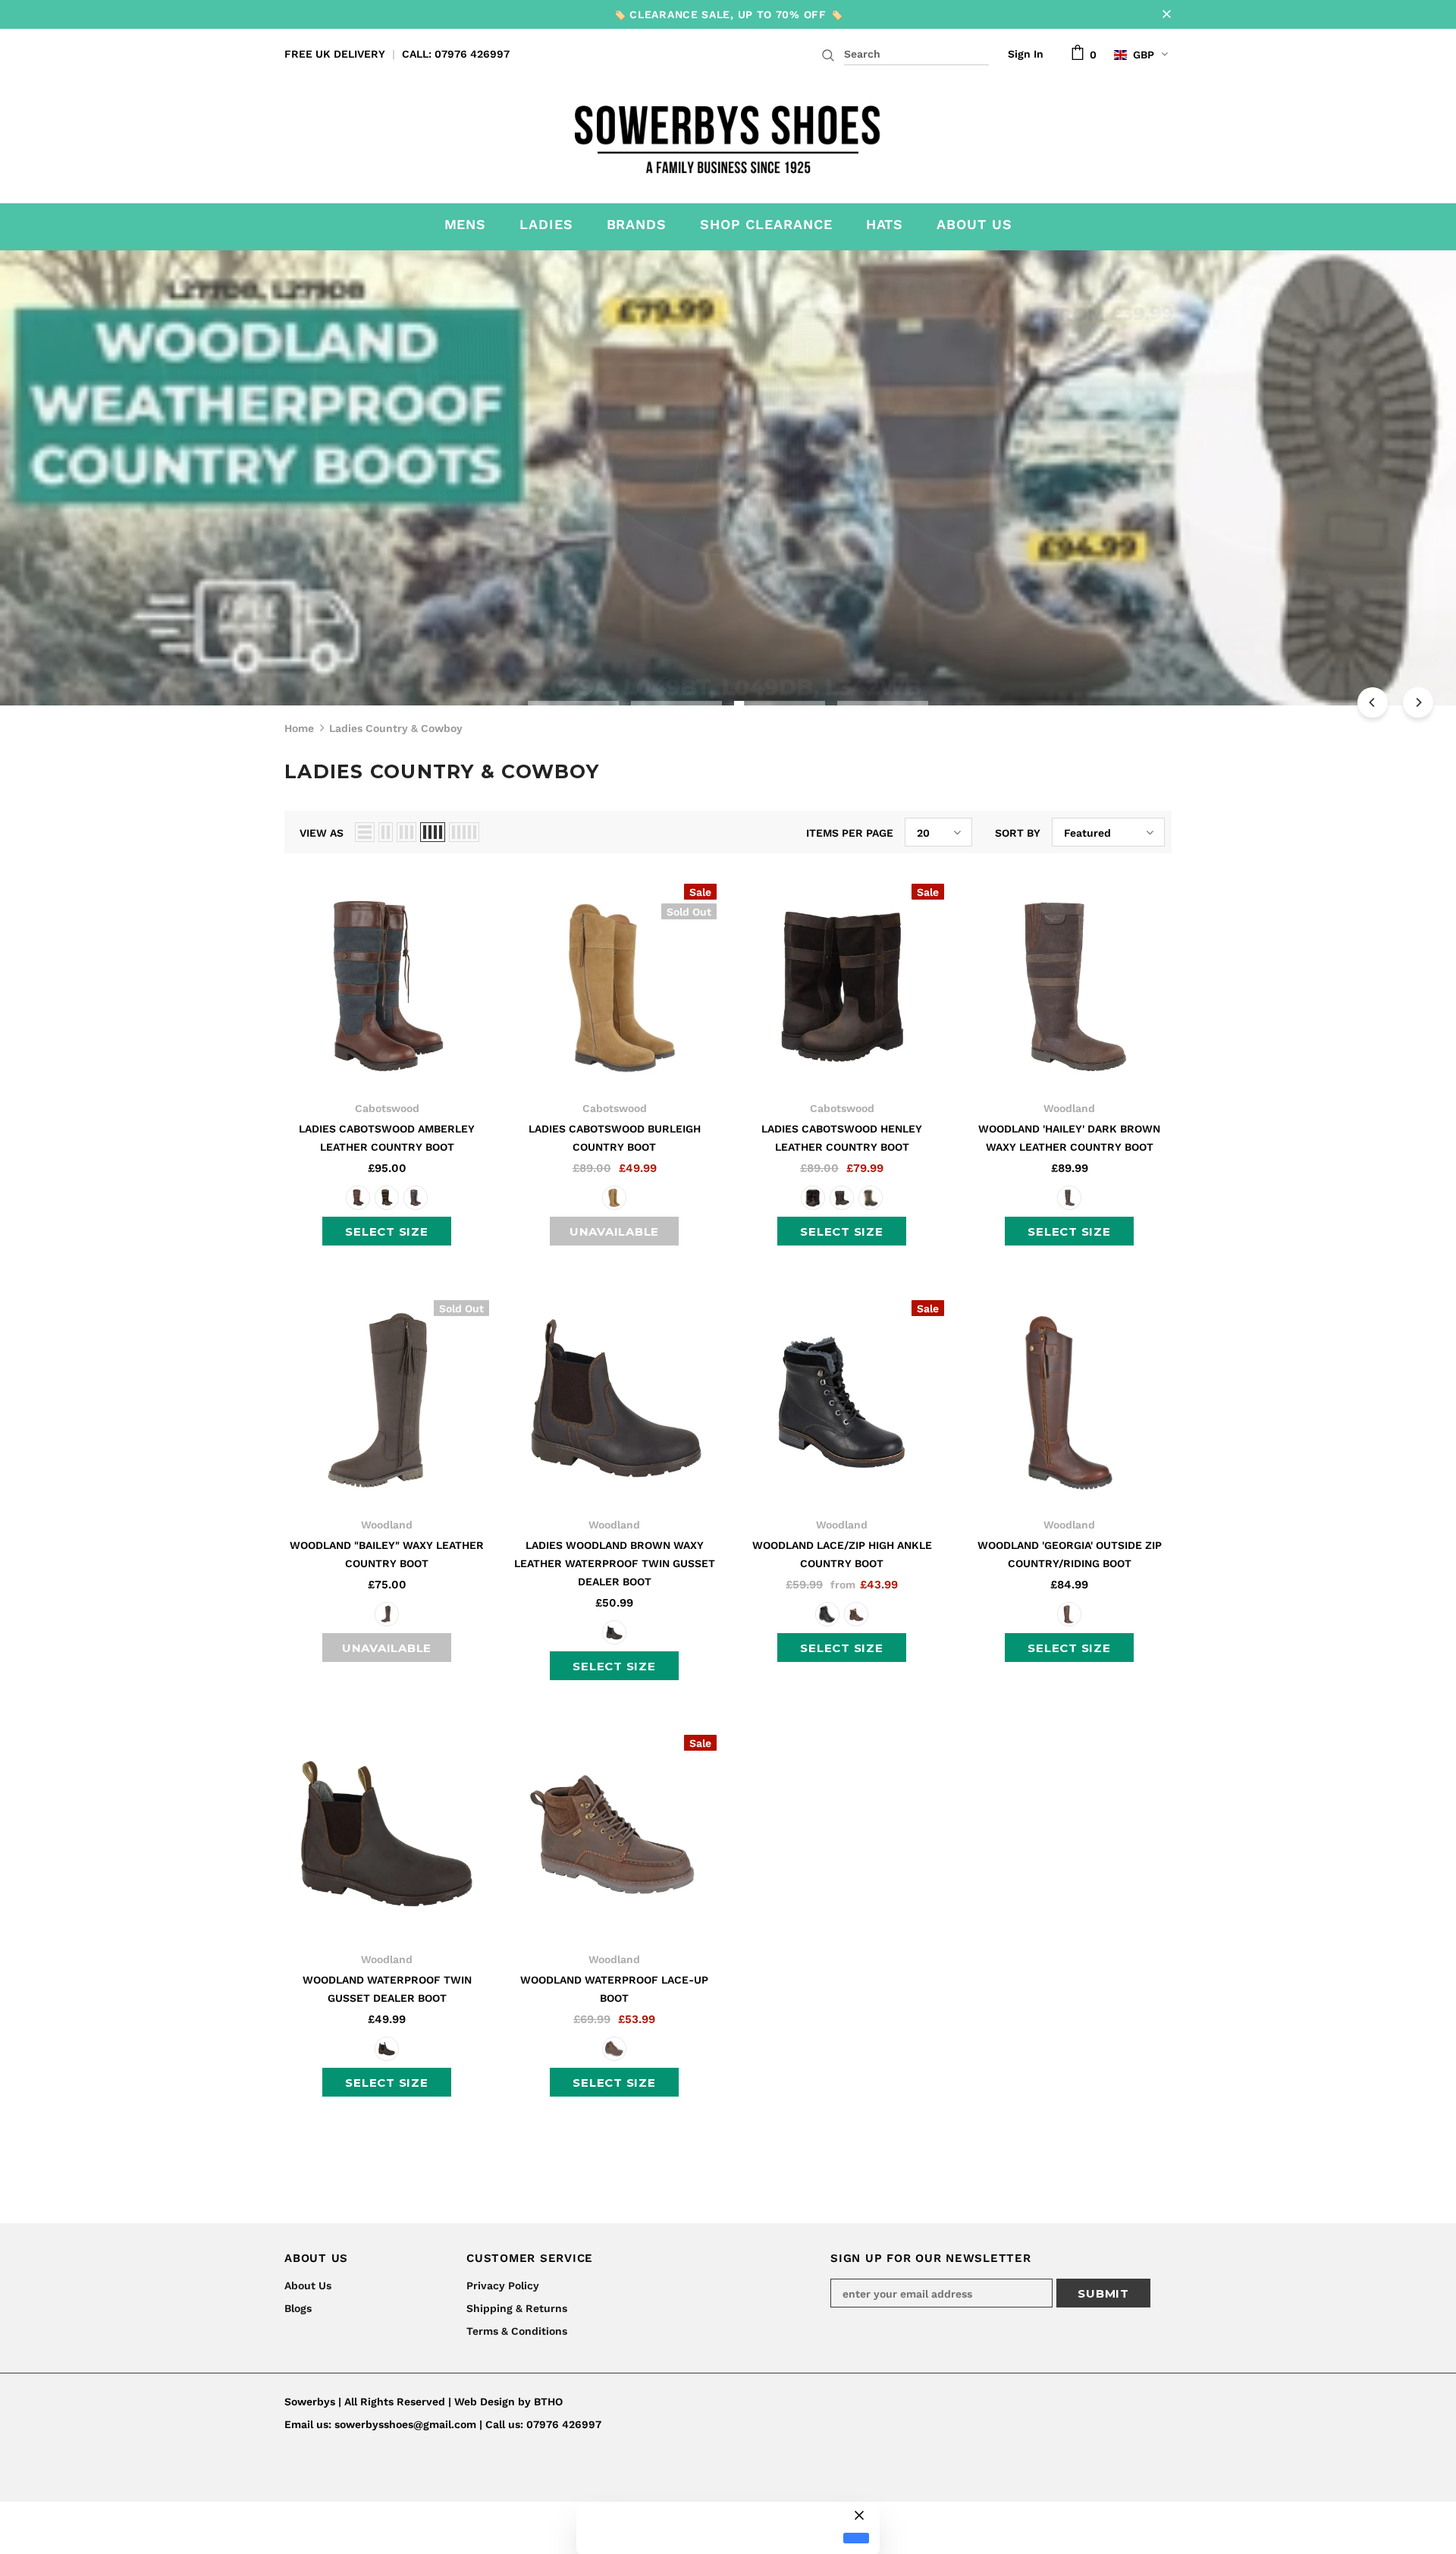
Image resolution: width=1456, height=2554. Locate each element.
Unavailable (614, 1231)
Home (299, 728)
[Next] (1418, 702)
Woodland (1069, 1108)
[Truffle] (614, 1198)
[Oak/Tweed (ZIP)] (871, 1198)
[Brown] (1069, 1198)
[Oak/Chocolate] (387, 1198)
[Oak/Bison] (358, 1198)
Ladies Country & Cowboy (396, 728)
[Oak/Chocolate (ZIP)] (842, 1198)
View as (322, 833)
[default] (856, 2538)
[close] (1166, 14)
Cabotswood (387, 1108)
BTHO (548, 2402)
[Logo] (728, 135)
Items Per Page (850, 833)
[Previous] (1373, 702)
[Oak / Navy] (416, 1198)
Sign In (1026, 54)
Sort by (1018, 833)
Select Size (386, 1231)
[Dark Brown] (387, 1614)
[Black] (827, 1614)
